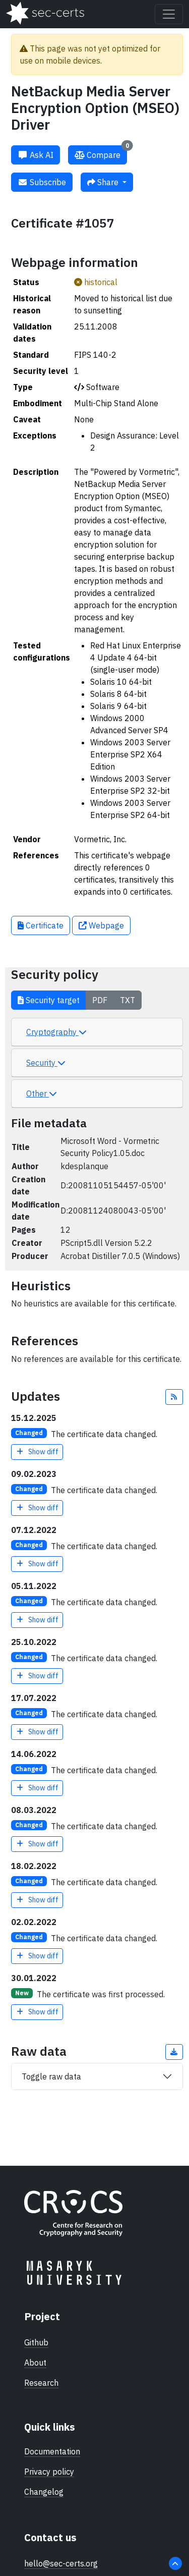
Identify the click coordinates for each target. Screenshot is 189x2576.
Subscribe (47, 182)
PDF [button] (100, 1000)
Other (38, 1093)
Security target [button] (52, 1000)
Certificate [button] (44, 925)
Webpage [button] (105, 925)
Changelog (44, 2492)
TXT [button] (128, 1000)
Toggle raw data (51, 2076)
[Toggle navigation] (169, 14)
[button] (174, 1397)
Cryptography (52, 1032)
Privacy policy (49, 2472)
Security (42, 1063)
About (35, 2363)
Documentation (52, 2451)
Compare (107, 153)
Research (41, 2383)
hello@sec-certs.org (61, 2563)
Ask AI (41, 155)
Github (36, 2342)
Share (108, 182)
